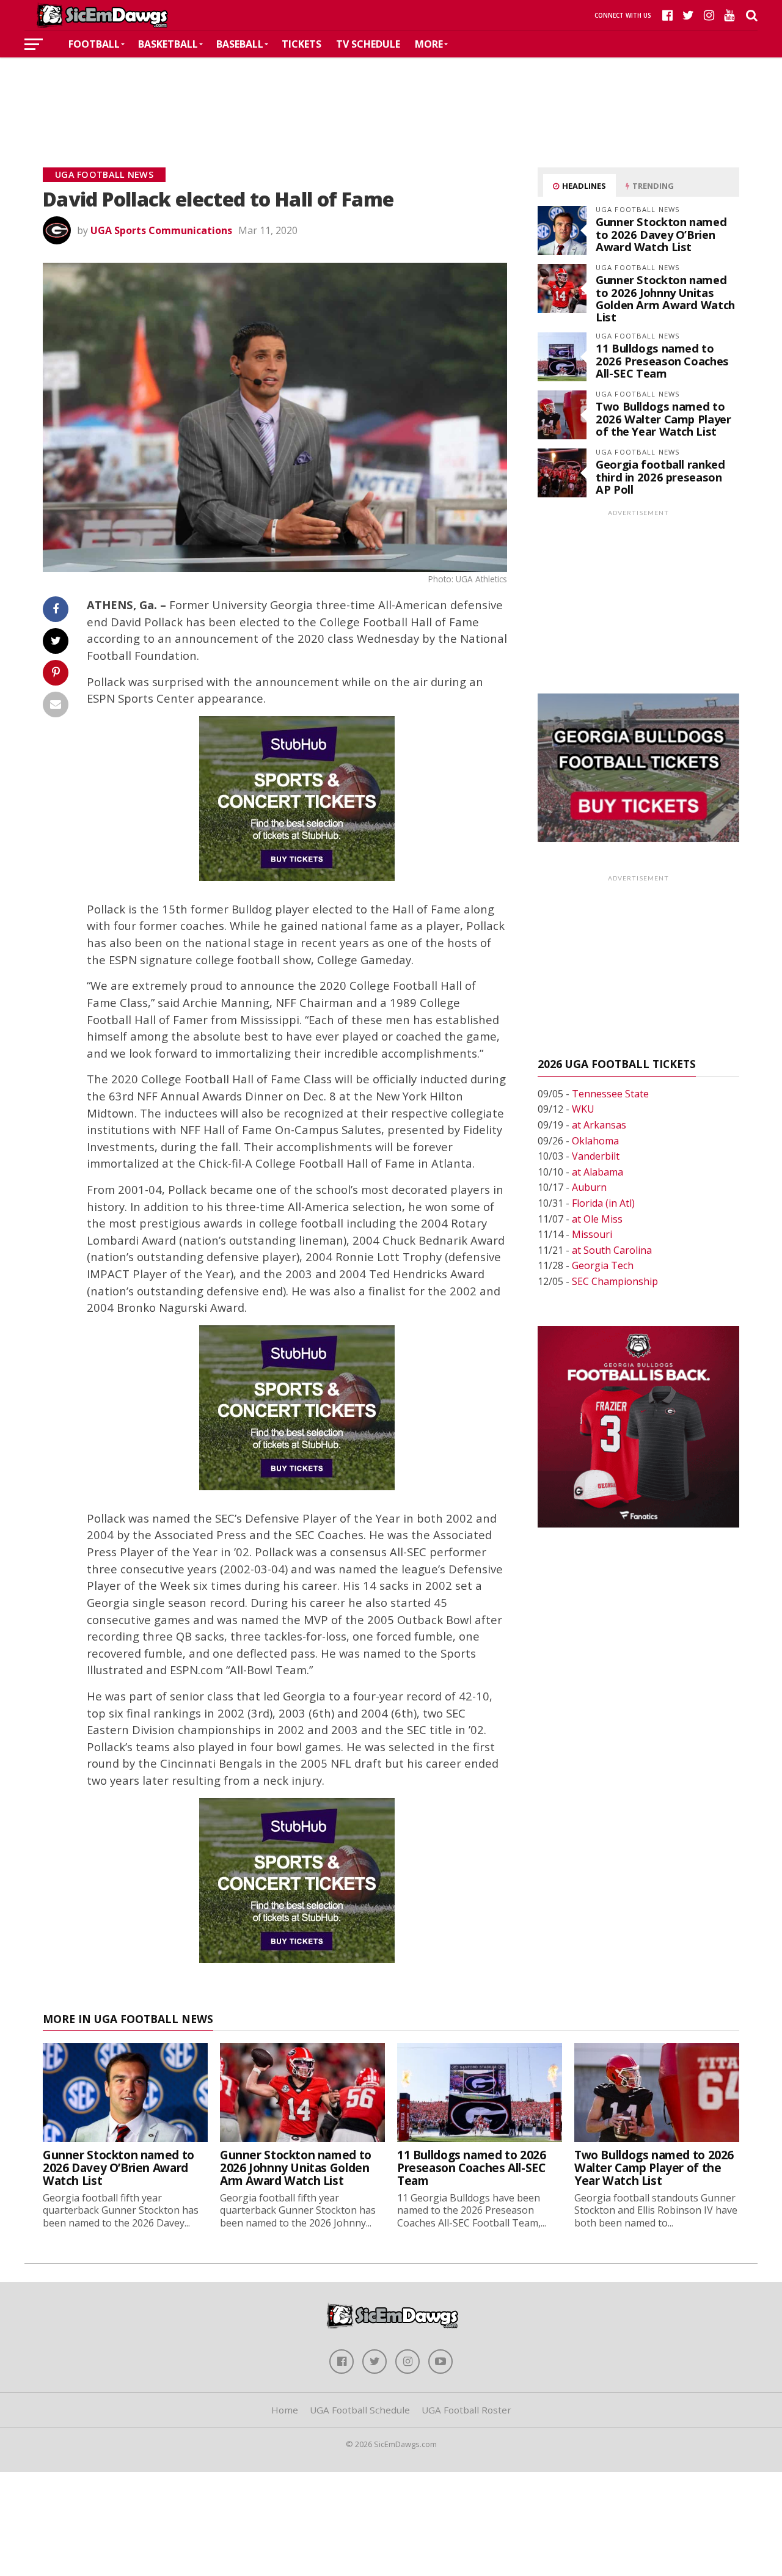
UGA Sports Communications (161, 230)
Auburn (589, 1187)
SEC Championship (615, 1281)
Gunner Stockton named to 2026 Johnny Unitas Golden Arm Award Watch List (665, 298)
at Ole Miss (597, 1219)
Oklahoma (595, 1141)
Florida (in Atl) (603, 1203)
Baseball (240, 44)
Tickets (301, 44)
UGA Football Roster (466, 2410)
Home (285, 2410)
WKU (583, 1109)
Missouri (592, 1234)
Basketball (168, 44)
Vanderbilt (596, 1156)
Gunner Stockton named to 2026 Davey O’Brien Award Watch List (661, 234)
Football (94, 44)
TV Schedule (368, 44)
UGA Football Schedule (360, 2410)
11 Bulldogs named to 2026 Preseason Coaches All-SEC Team (662, 360)
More (429, 44)
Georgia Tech (603, 1265)
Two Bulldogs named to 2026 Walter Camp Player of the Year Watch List (663, 418)
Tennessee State (610, 1094)
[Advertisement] (391, 94)
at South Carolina (612, 1250)
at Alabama (597, 1172)
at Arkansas (599, 1125)
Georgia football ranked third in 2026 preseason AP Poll (660, 476)
